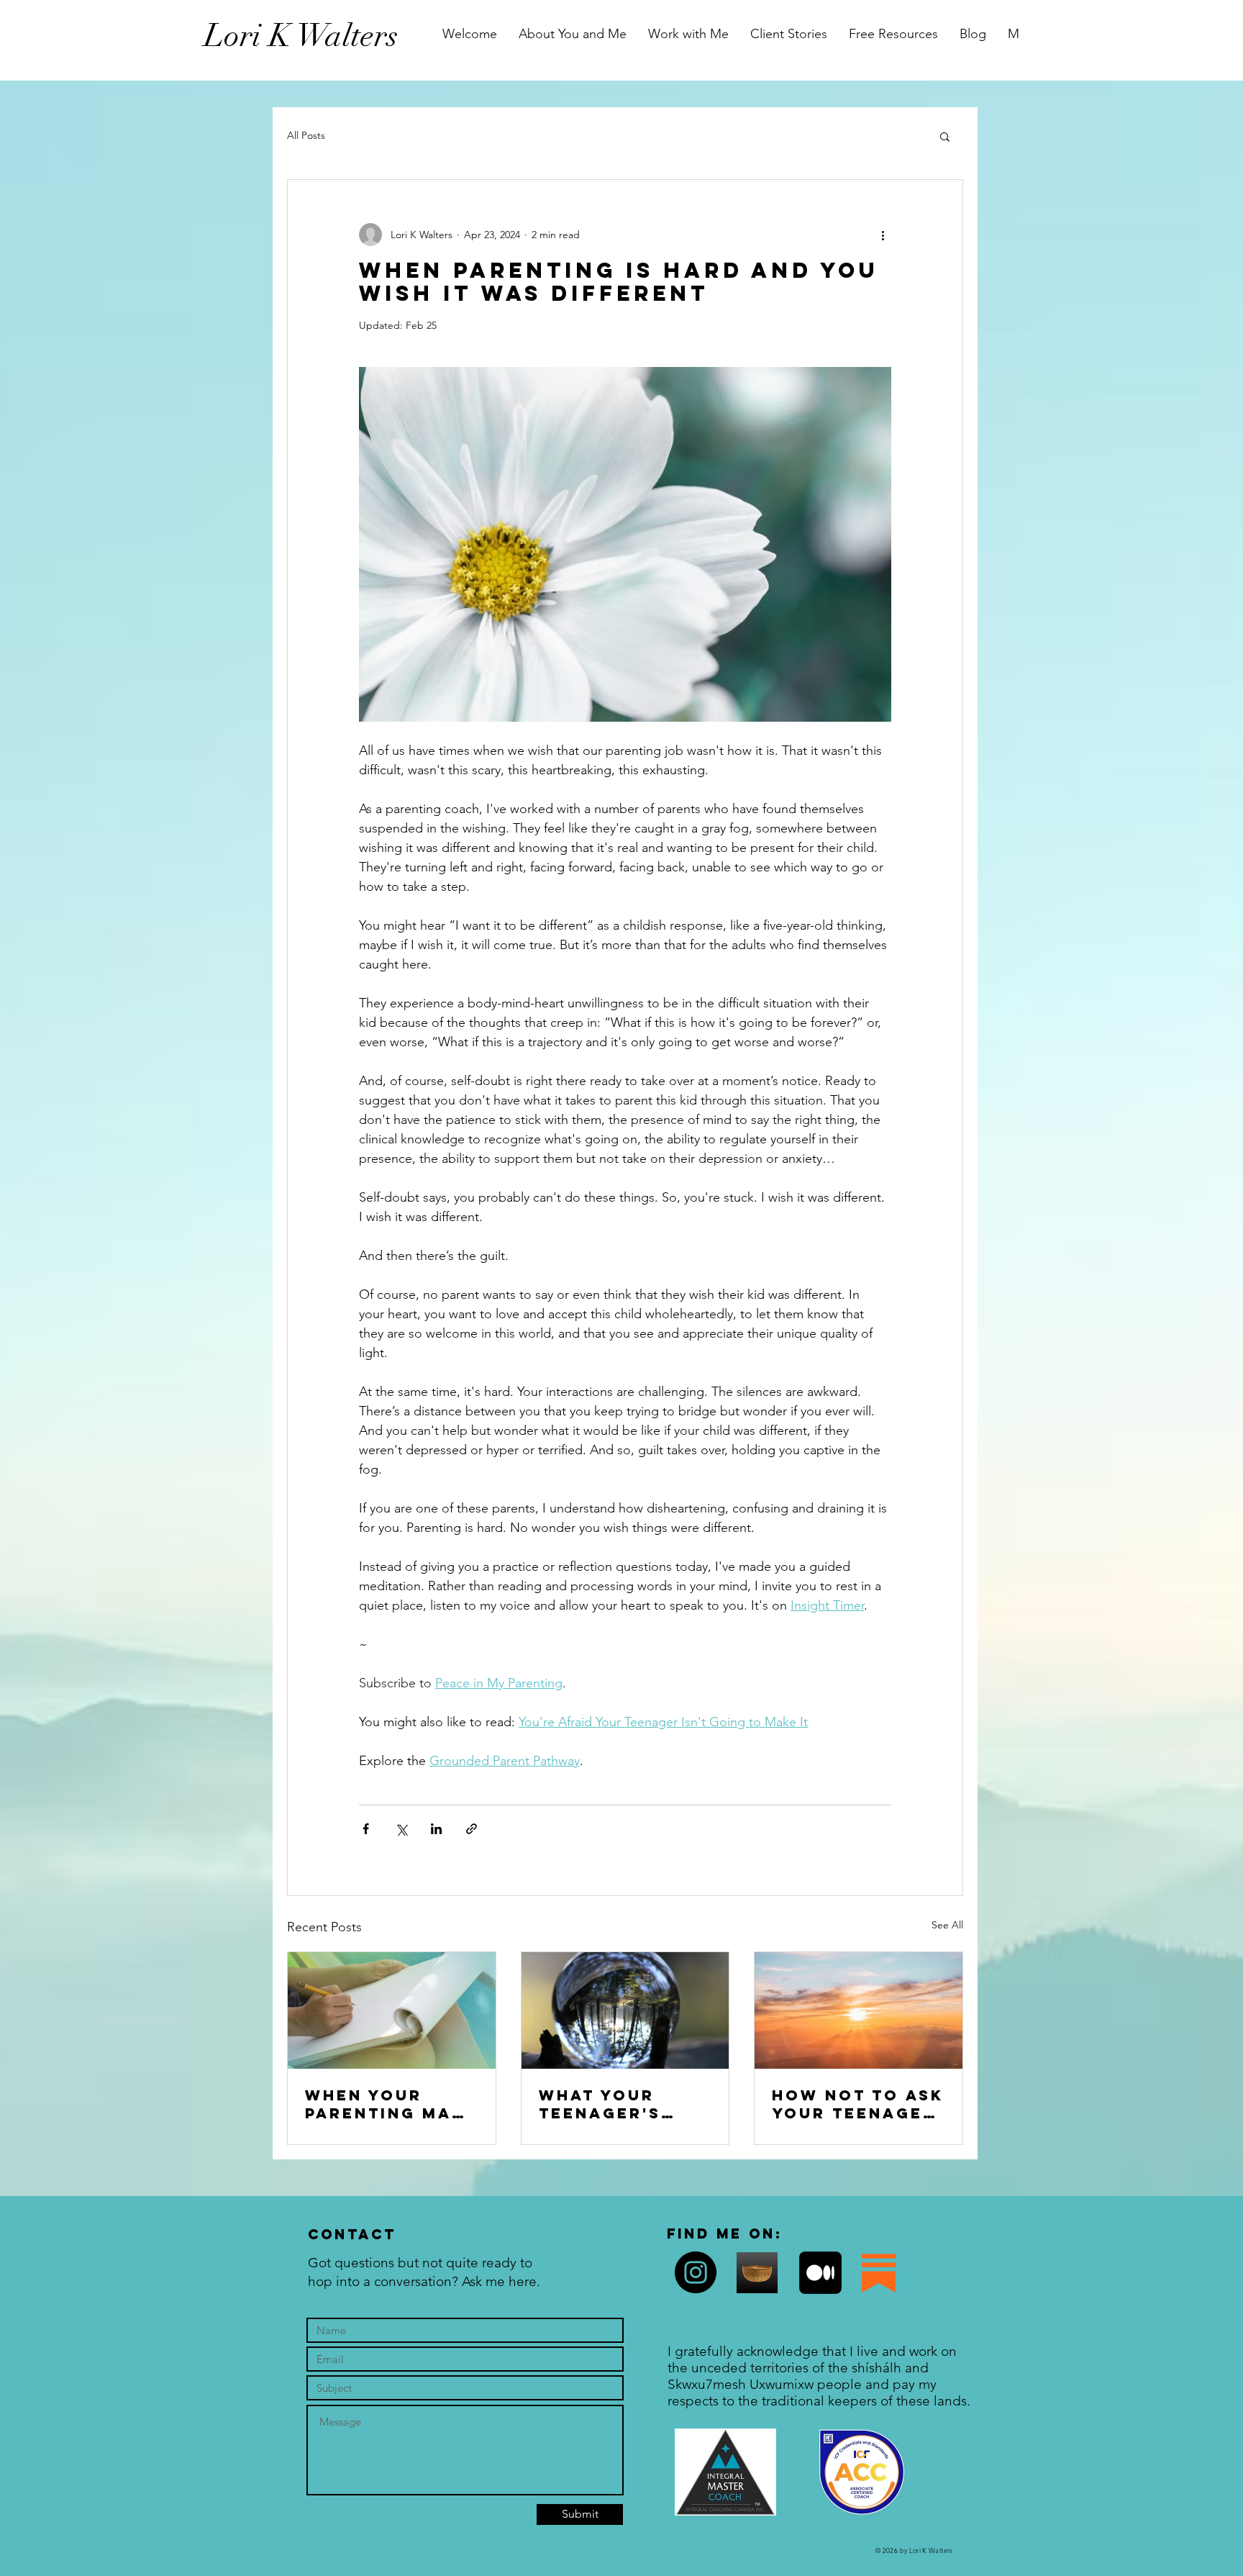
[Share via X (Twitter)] (401, 1829)
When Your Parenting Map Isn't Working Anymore (384, 2104)
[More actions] (883, 235)
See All (947, 1925)
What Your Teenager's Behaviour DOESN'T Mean (613, 2104)
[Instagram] (696, 2272)
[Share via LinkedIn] (436, 1829)
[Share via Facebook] (366, 1829)
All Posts (306, 135)
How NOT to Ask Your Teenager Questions (858, 2104)
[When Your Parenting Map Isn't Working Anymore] (392, 2010)
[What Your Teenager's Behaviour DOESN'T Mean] (625, 2010)
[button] (945, 136)
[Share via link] (472, 1829)
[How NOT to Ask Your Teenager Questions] (859, 2010)
